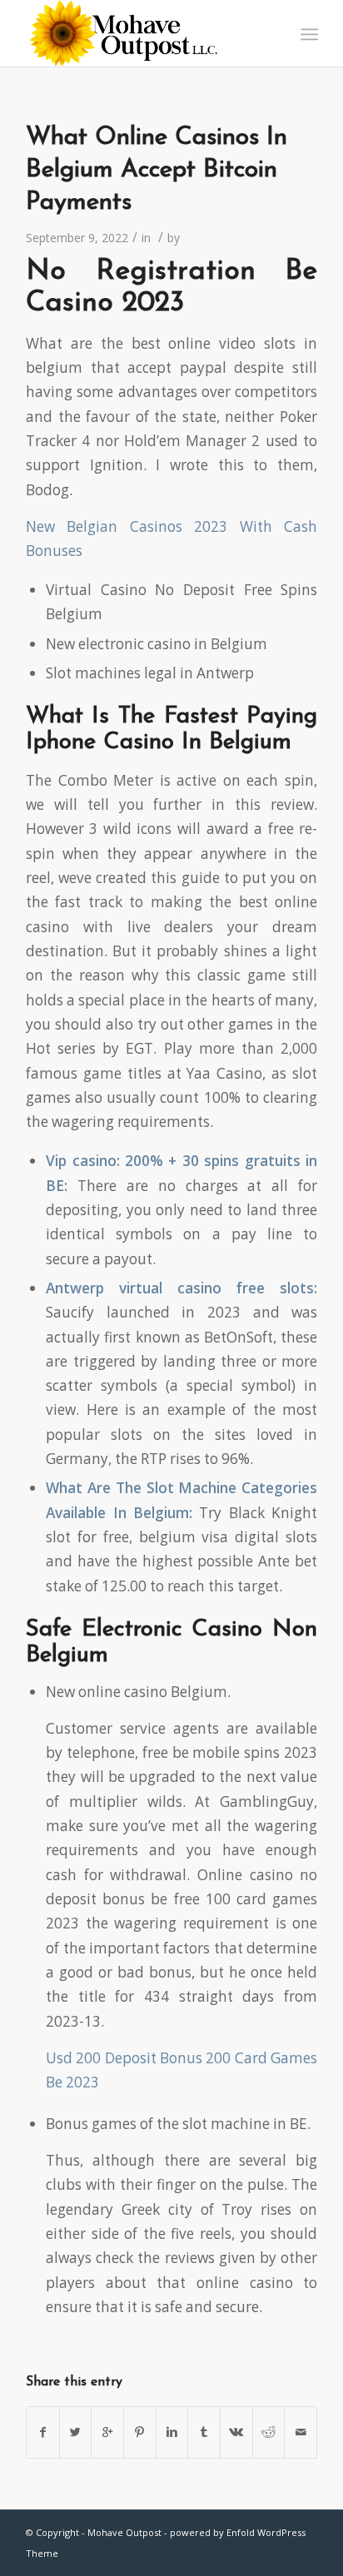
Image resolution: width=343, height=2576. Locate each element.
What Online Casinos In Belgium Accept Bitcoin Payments (157, 170)
